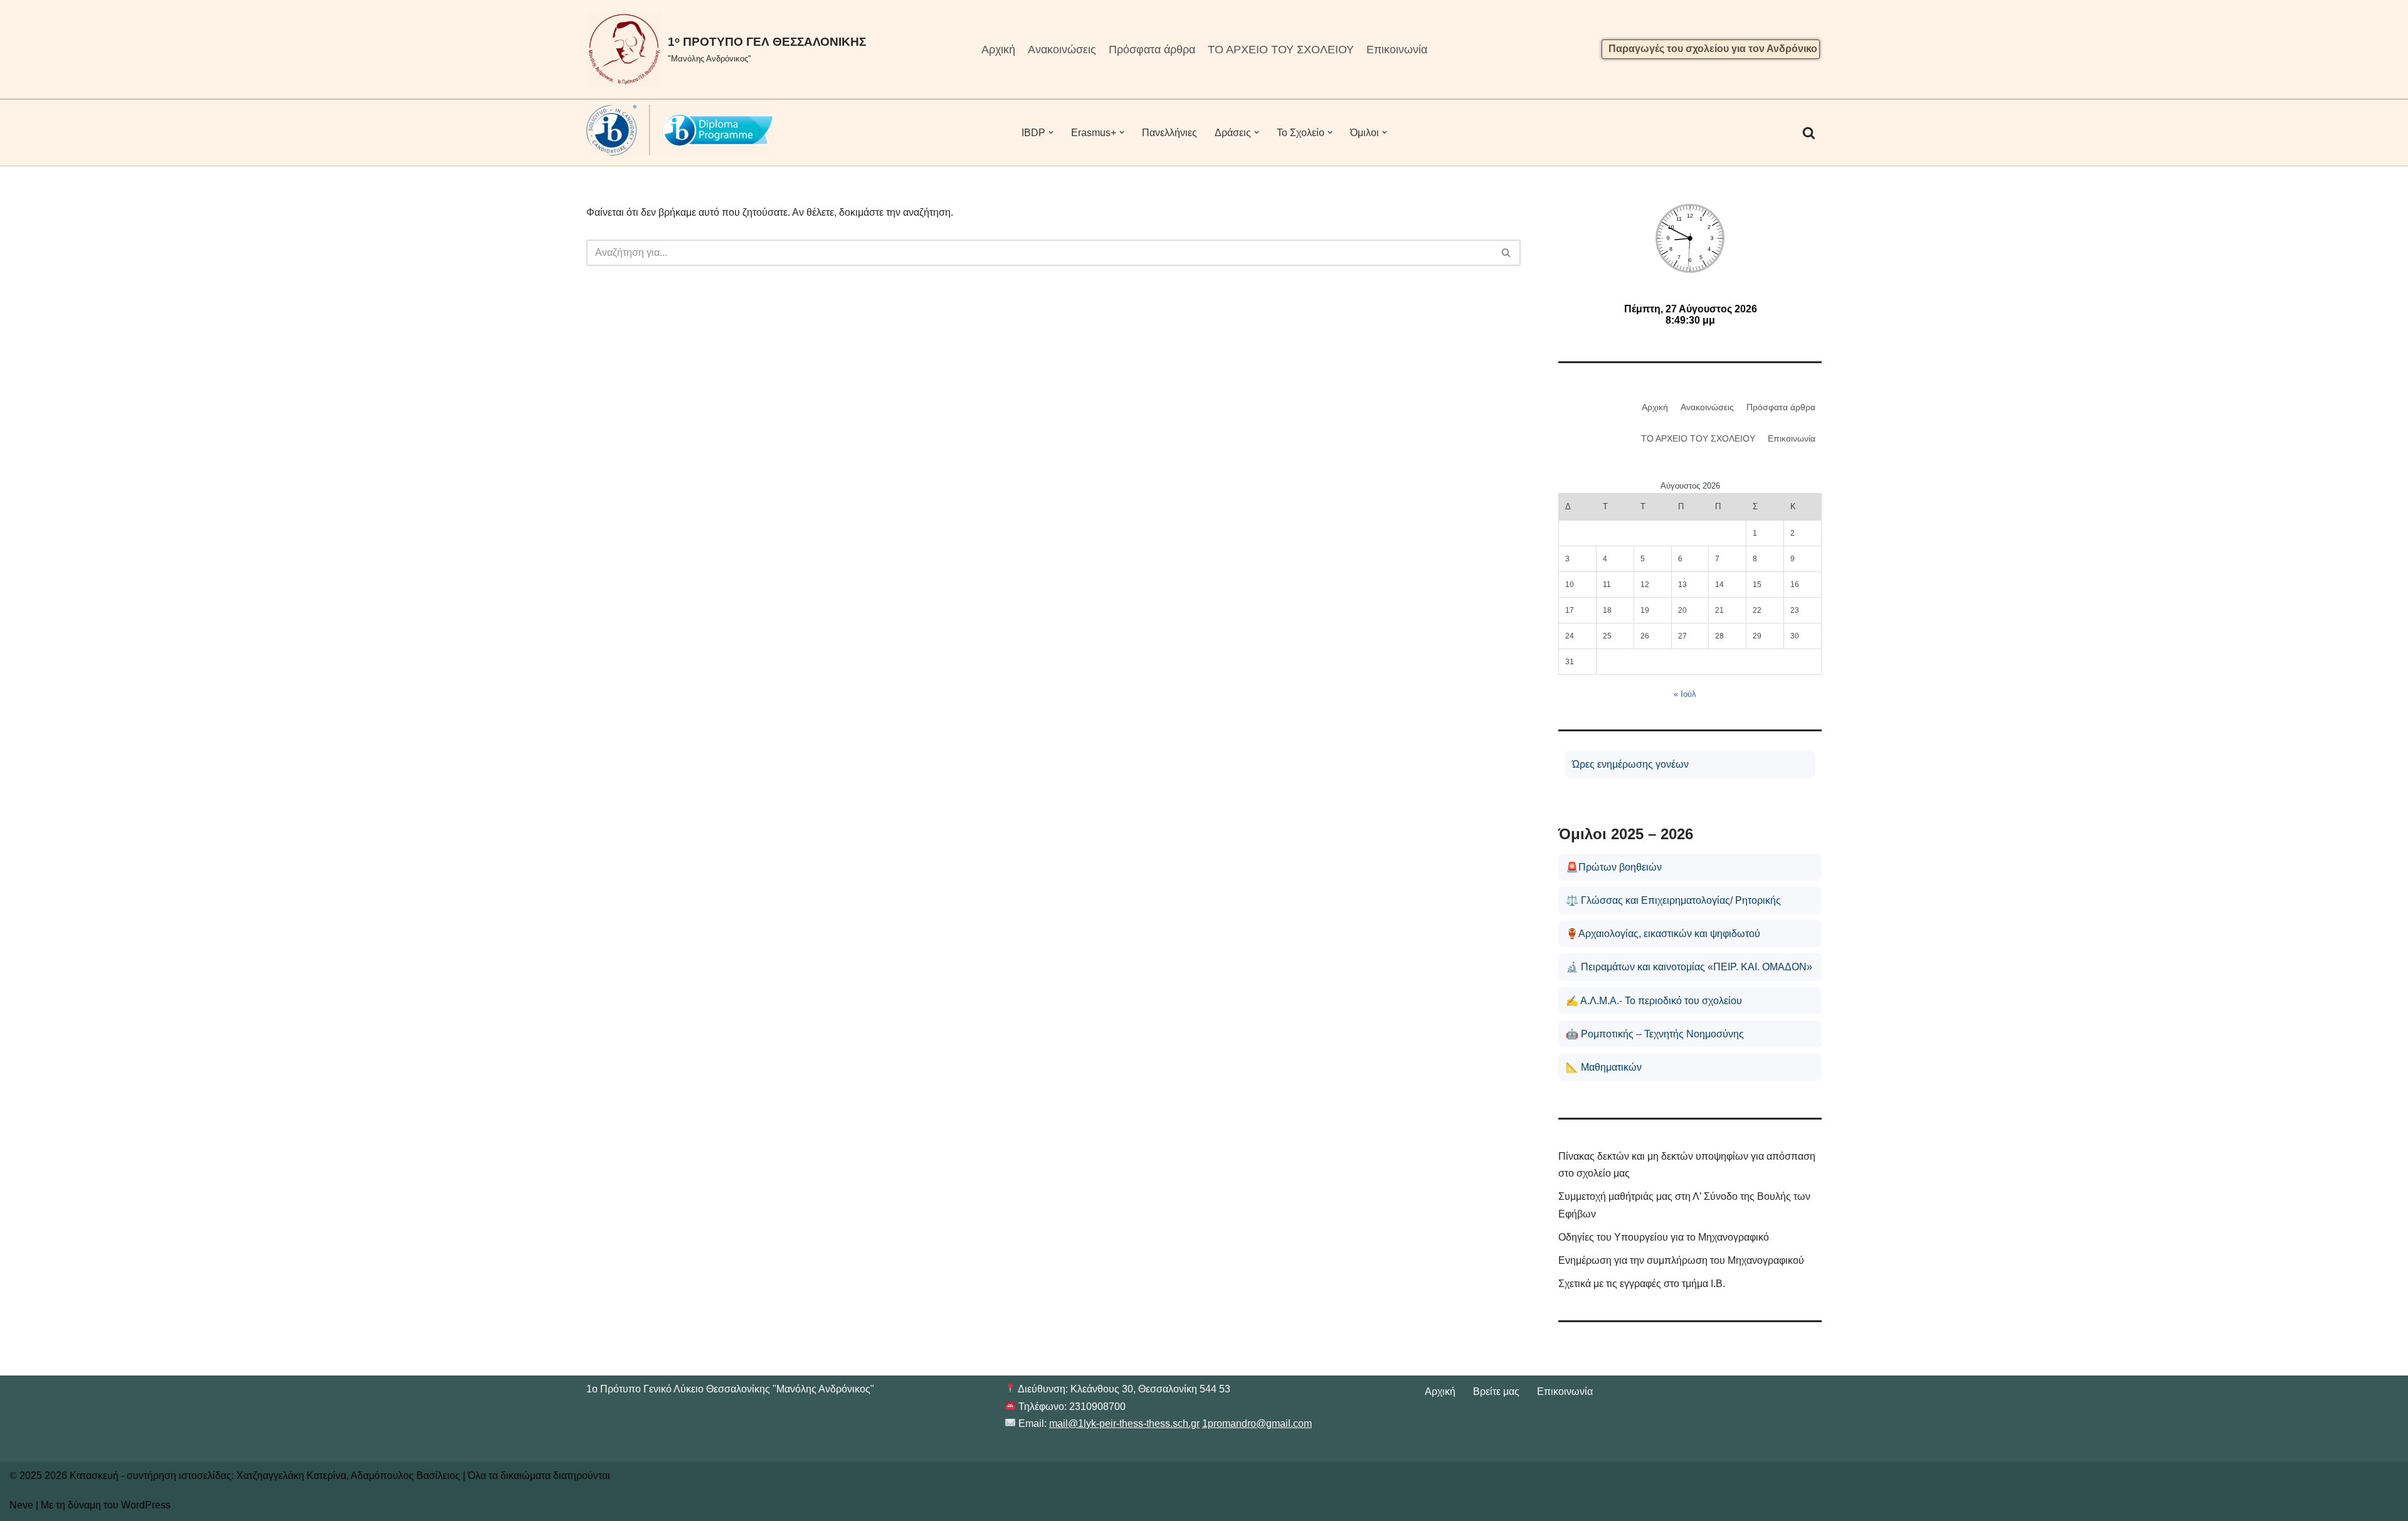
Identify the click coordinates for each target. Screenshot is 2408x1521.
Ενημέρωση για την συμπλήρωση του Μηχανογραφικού (1681, 1260)
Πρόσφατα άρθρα (1152, 50)
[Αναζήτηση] (1809, 133)
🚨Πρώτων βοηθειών (1614, 867)
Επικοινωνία (1397, 50)
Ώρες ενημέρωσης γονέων (1630, 764)
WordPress (146, 1505)
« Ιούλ (1685, 694)
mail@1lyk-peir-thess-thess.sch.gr (1124, 1423)
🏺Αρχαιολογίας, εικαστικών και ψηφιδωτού (1663, 934)
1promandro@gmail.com (1257, 1423)
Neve (21, 1505)
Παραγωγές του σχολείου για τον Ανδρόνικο (1713, 49)
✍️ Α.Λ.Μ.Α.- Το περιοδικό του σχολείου (1654, 1001)
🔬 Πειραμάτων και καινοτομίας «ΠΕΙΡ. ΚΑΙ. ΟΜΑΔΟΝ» (1689, 967)
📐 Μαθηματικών (1604, 1067)
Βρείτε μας (1496, 1391)
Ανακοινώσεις (1062, 50)
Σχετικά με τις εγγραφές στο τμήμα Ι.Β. (1642, 1284)
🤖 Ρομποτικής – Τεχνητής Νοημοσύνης (1655, 1034)
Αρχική (998, 50)
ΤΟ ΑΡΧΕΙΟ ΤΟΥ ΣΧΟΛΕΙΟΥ (1281, 50)
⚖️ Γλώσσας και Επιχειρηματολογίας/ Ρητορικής (1673, 900)
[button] (1051, 132)
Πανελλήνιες (1170, 133)
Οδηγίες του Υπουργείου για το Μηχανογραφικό (1664, 1237)
